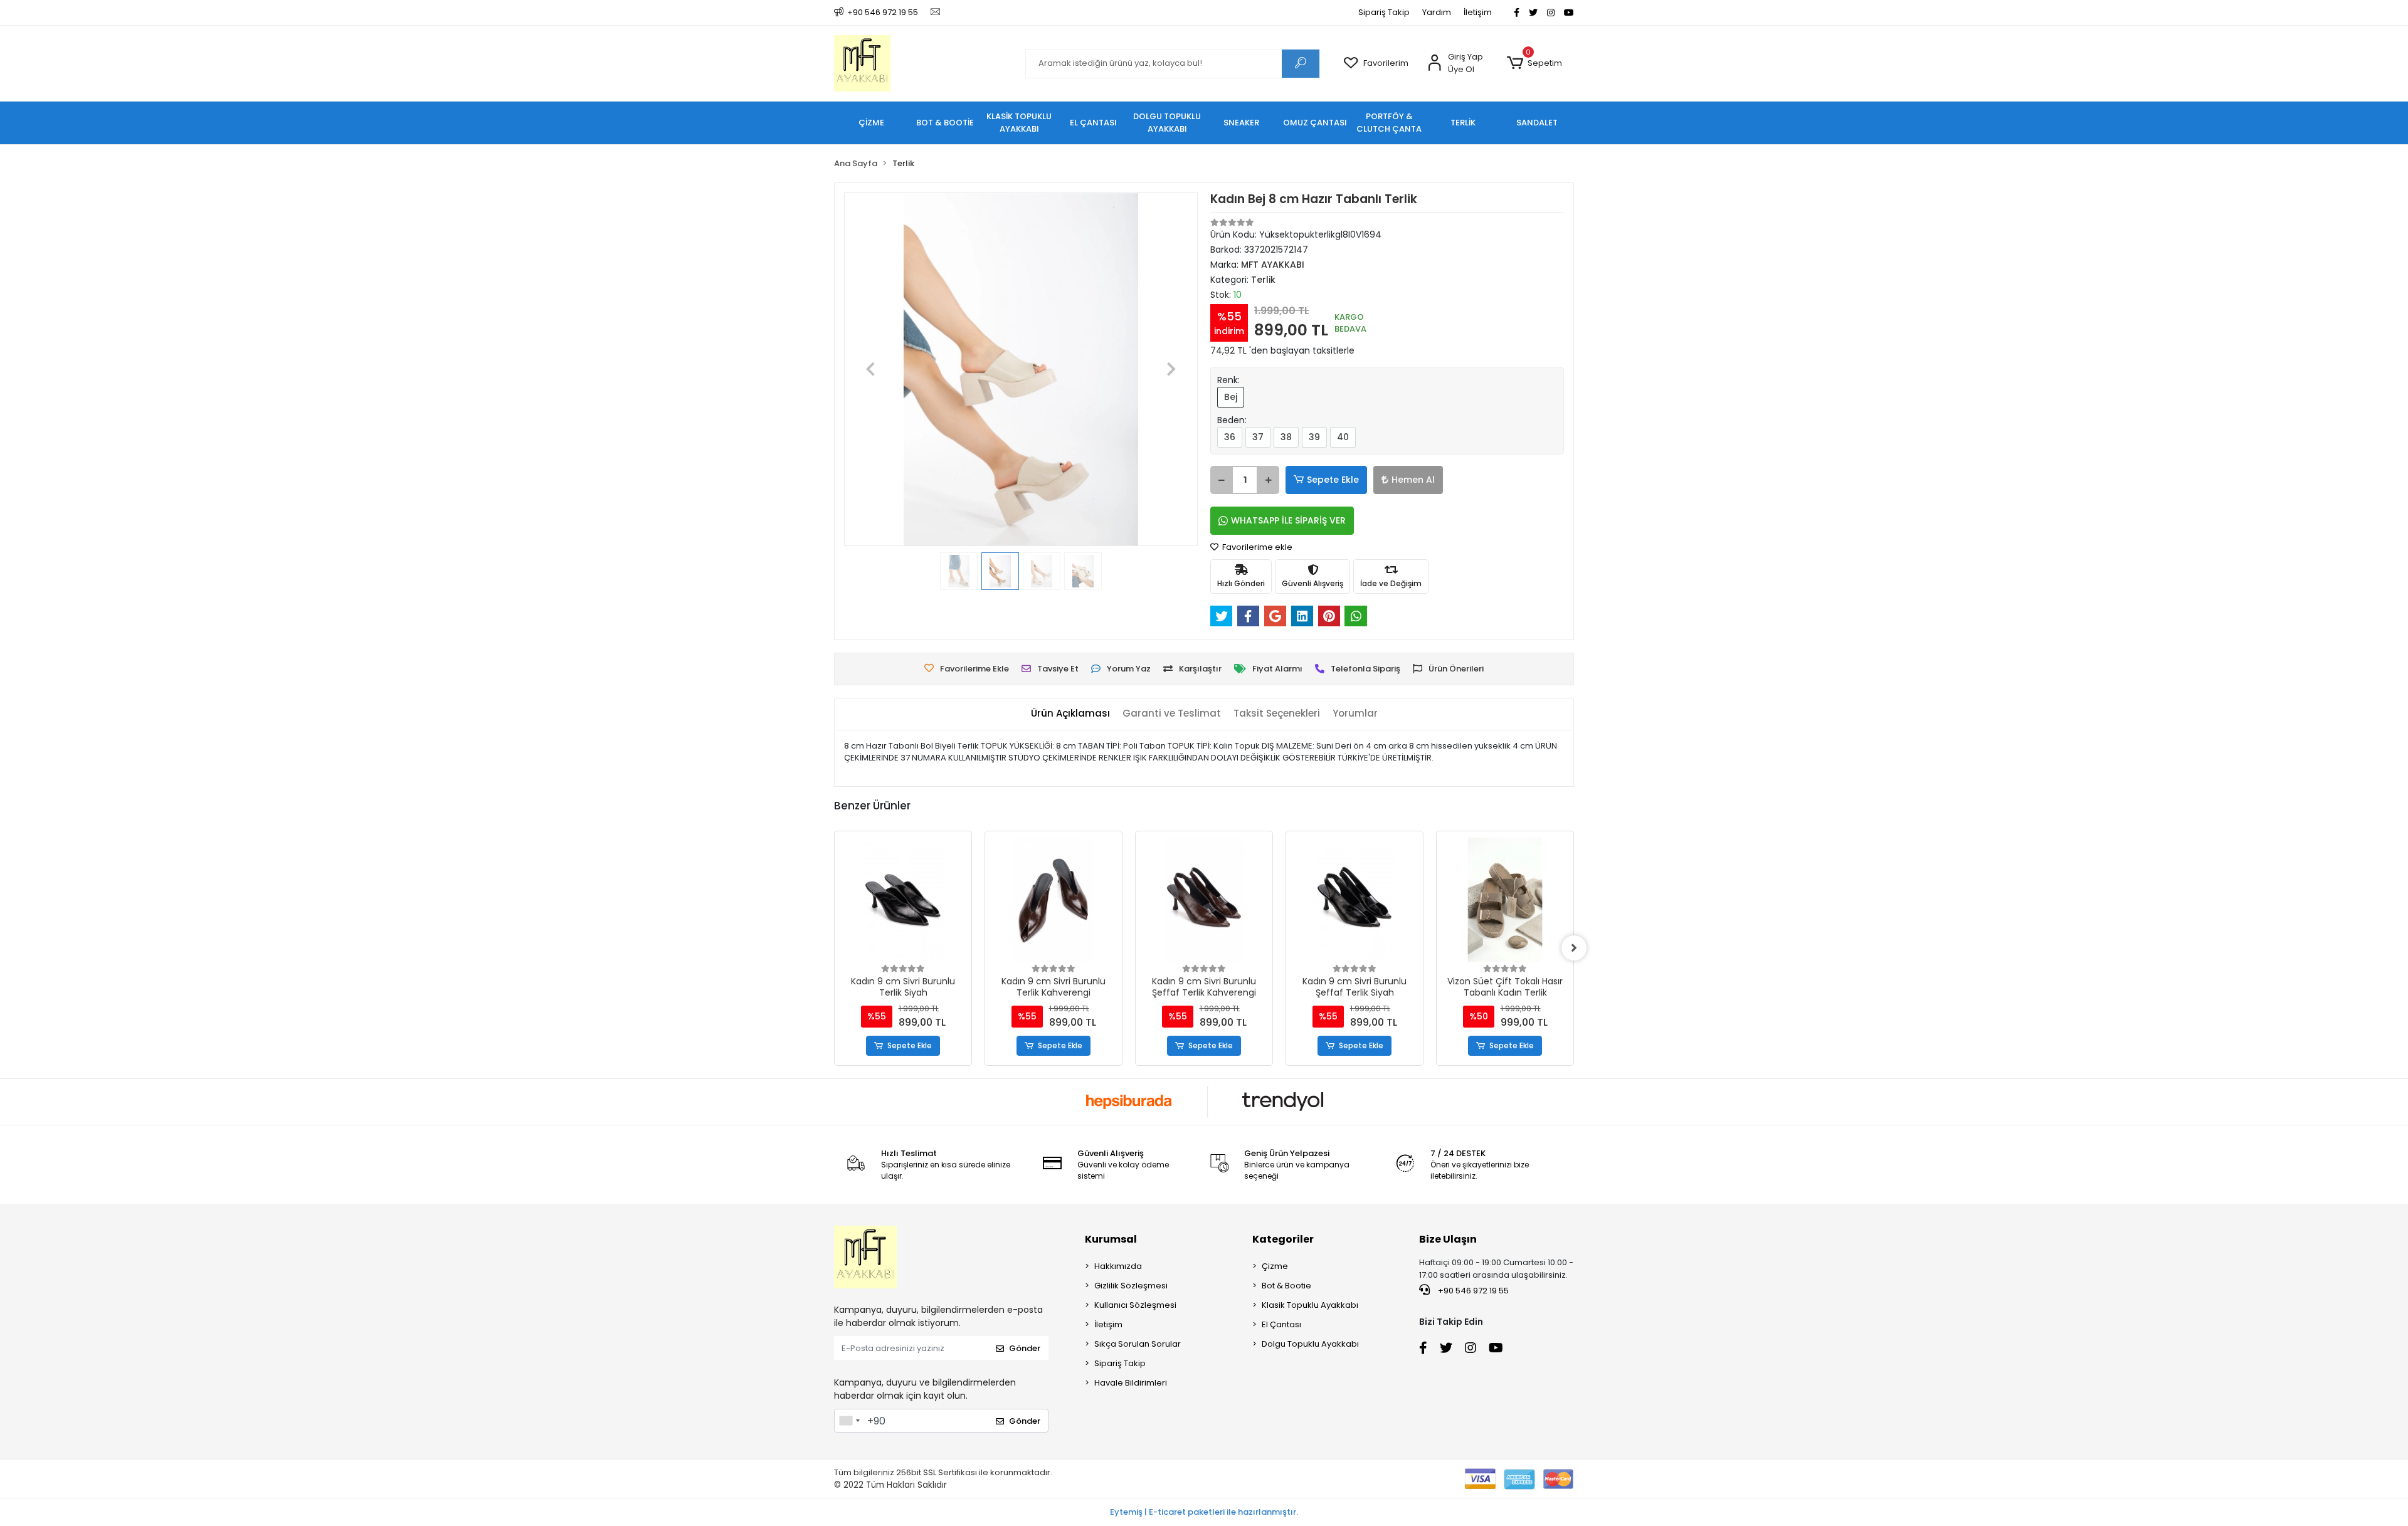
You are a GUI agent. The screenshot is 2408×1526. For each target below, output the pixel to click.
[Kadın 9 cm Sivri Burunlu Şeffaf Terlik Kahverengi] (1204, 900)
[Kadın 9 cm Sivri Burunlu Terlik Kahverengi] (1053, 900)
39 (1314, 437)
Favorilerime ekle (1256, 547)
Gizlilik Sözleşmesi (1131, 1286)
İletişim (1478, 12)
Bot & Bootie (1286, 1286)
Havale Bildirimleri (1131, 1383)
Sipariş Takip (1384, 12)
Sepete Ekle (1333, 480)
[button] (1534, 63)
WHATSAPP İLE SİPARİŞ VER (1288, 520)
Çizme (1275, 1266)
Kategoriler (1283, 1239)
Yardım (1437, 12)
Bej (1231, 397)
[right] (1574, 948)
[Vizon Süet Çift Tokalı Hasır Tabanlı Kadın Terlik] (1505, 900)
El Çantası (1281, 1324)
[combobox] (849, 1421)
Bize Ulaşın (1448, 1239)
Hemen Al (1413, 480)
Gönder (1025, 1348)
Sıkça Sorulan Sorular (1138, 1344)
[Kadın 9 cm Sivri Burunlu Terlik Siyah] (903, 900)
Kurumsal (1111, 1239)
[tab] (1070, 714)
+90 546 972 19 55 (1472, 1291)
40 (1343, 437)
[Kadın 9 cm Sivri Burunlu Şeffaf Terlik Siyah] (1354, 900)
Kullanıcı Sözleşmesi (1135, 1305)
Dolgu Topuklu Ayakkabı (1310, 1344)
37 (1258, 437)
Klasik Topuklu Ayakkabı (1310, 1305)
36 (1230, 437)
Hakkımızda (1118, 1266)
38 (1286, 437)
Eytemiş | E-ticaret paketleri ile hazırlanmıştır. (1204, 1512)
